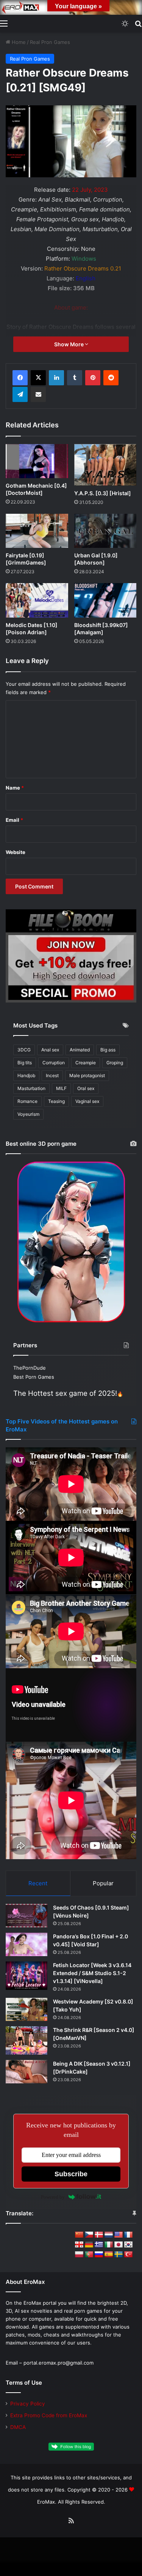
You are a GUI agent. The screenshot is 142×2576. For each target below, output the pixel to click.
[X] (38, 378)
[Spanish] (109, 2255)
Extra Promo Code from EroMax (49, 2415)
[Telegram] (20, 394)
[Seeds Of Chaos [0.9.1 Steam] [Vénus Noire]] (27, 1916)
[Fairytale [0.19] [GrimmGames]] (37, 531)
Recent (38, 1883)
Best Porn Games (34, 1377)
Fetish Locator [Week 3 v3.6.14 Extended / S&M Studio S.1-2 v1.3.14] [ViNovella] (92, 1973)
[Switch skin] (125, 23)
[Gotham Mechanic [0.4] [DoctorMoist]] (37, 461)
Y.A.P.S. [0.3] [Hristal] (103, 493)
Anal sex (50, 1050)
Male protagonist (87, 1075)
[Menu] (4, 23)
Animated (80, 1050)
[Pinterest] (93, 378)
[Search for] (138, 23)
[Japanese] (119, 2245)
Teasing (56, 1101)
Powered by (53, 2197)
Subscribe (71, 2174)
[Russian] (99, 2255)
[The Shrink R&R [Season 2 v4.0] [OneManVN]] (27, 2040)
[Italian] (109, 2245)
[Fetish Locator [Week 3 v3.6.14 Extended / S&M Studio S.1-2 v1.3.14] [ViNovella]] (27, 1976)
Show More (69, 344)
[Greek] (99, 2245)
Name (15, 788)
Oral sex (86, 1088)
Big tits (25, 1063)
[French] (128, 2235)
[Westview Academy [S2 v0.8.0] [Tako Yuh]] (27, 2010)
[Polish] (79, 2255)
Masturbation (31, 1088)
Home (18, 42)
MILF (61, 1088)
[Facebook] (20, 378)
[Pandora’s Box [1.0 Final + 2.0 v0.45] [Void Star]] (27, 1944)
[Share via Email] (38, 394)
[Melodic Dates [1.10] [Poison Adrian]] (37, 600)
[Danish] (99, 2235)
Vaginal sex (87, 1101)
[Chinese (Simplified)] (79, 2235)
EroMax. (47, 2502)
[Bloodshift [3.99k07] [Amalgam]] (105, 600)
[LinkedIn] (56, 378)
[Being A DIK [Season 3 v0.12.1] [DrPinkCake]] (27, 2072)
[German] (89, 2245)
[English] (119, 2235)
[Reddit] (111, 378)
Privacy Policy (28, 2404)
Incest (52, 1075)
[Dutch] (109, 2235)
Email (14, 820)
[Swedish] (119, 2255)
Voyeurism (28, 1114)
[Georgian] (79, 2245)
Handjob (26, 1075)
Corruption (54, 1063)
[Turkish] (128, 2255)
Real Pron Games (50, 42)
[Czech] (89, 2235)
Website (16, 852)
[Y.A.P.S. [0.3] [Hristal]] (105, 465)
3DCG (24, 1050)
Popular (103, 1883)
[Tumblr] (75, 378)
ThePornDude (30, 1368)
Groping (115, 1063)
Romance (27, 1101)
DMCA (18, 2427)
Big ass (108, 1050)
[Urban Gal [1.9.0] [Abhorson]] (105, 531)
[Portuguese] (89, 2255)
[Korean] (128, 2245)
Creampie (86, 1063)
